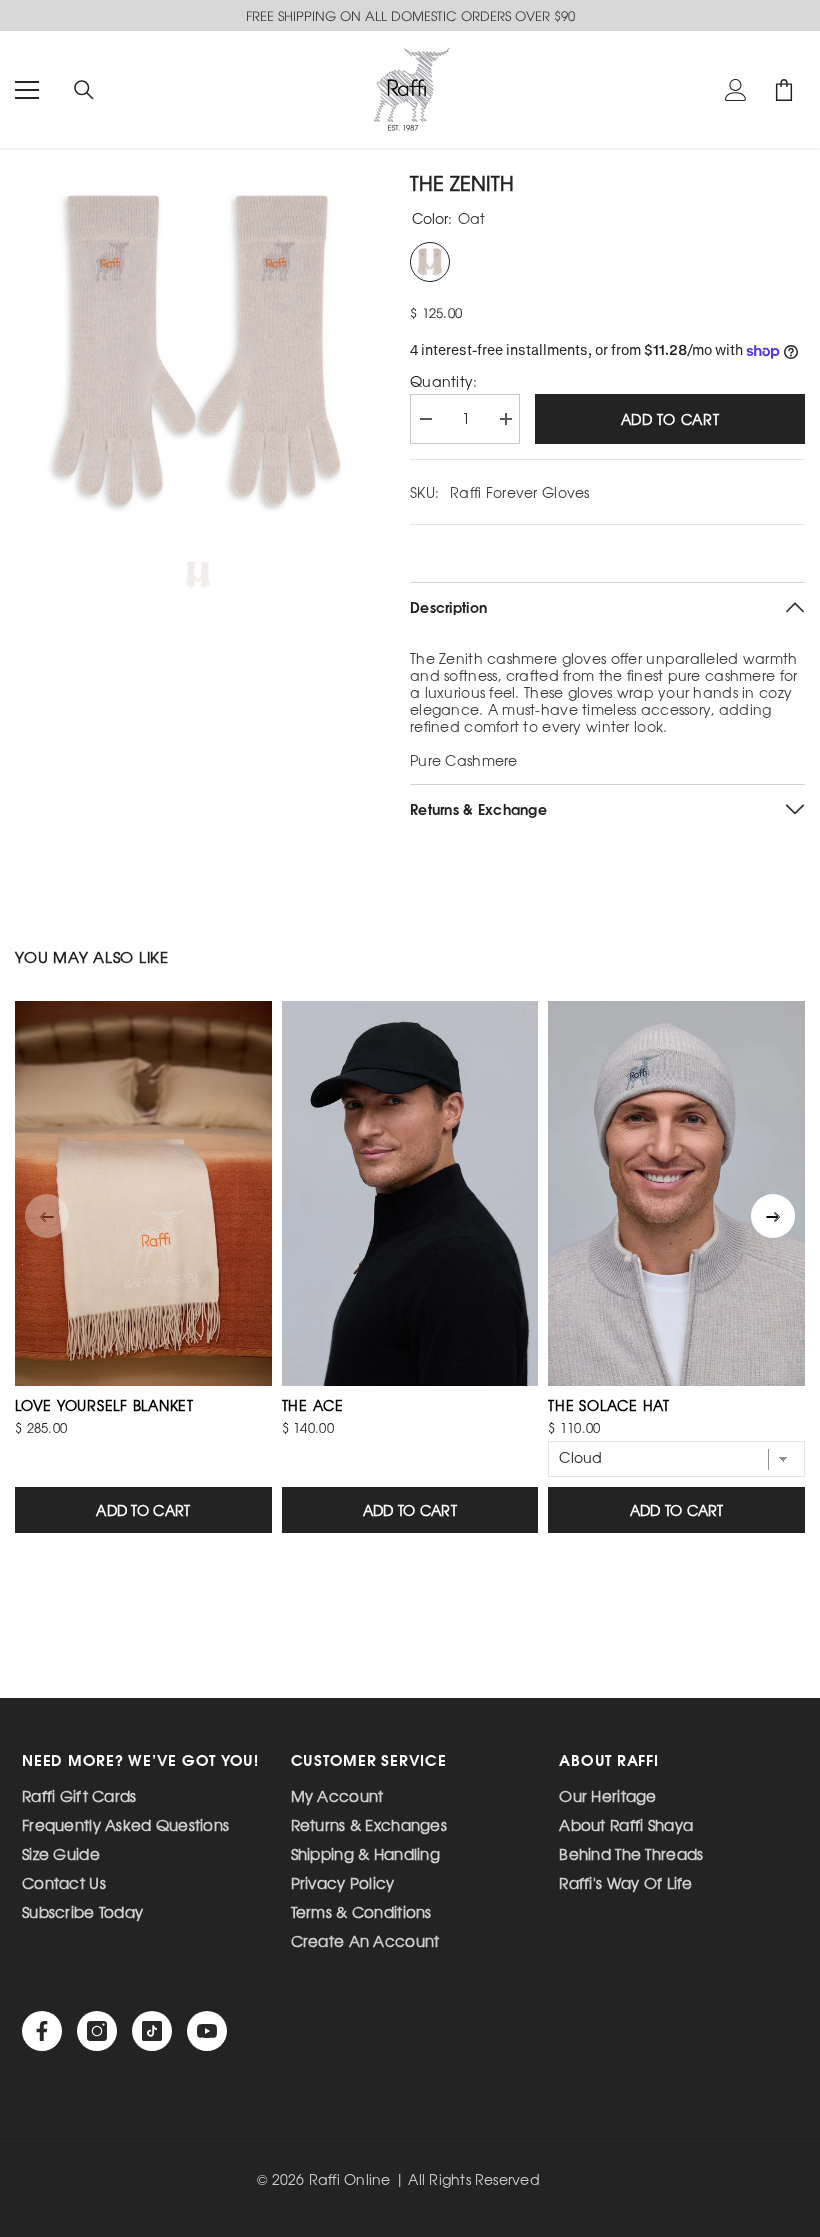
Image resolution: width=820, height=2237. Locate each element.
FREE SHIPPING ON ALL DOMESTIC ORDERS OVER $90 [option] (410, 15)
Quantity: (444, 381)
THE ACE (313, 1405)
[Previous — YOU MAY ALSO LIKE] (47, 1216)
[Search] (84, 90)
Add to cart (670, 419)
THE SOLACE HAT (609, 1405)
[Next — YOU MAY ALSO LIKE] (773, 1216)
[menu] (27, 90)
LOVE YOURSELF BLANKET (104, 1405)
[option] (197, 350)
